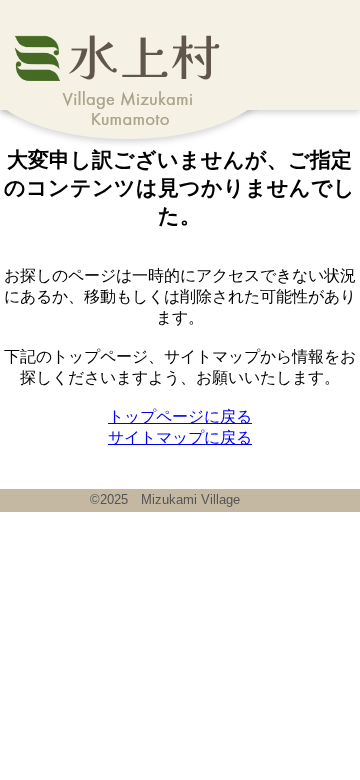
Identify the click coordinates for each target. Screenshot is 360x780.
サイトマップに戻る (180, 437)
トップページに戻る (180, 416)
